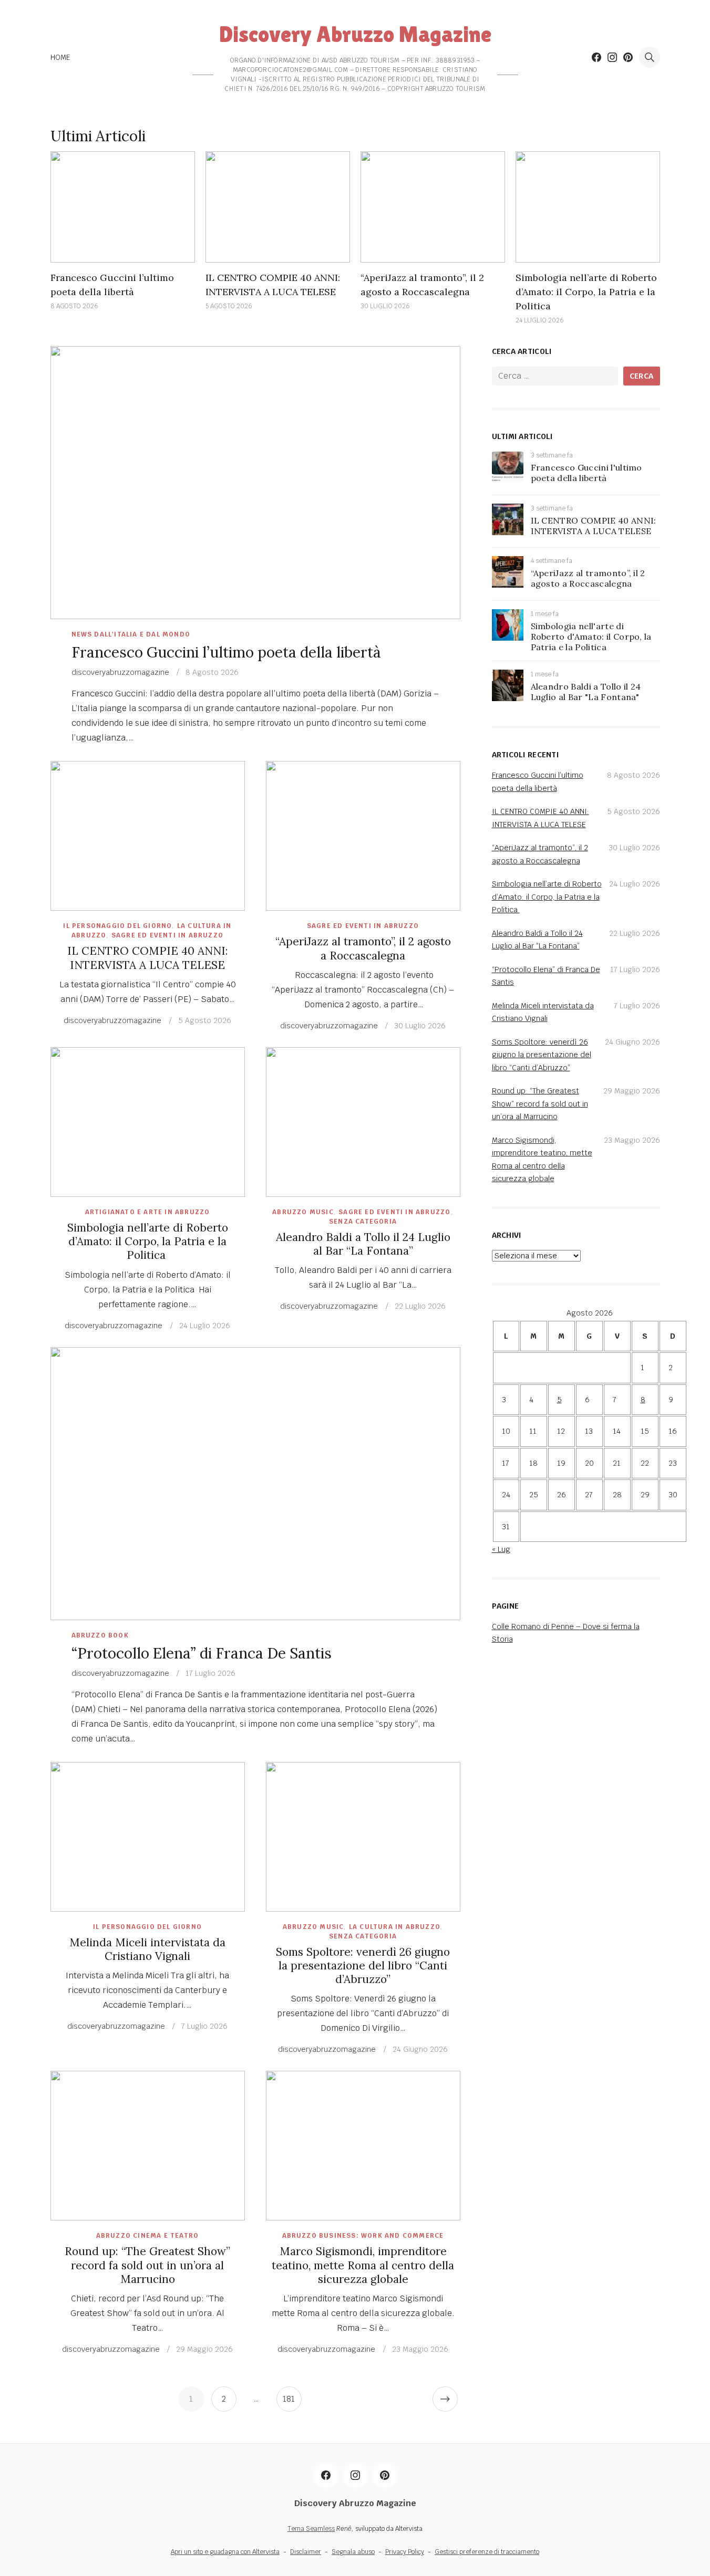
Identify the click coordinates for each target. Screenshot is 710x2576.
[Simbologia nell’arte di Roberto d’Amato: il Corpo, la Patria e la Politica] (588, 207)
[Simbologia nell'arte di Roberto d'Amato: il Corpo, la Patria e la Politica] (508, 638)
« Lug (501, 1549)
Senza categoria (363, 1222)
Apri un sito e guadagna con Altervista (225, 2552)
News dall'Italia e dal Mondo (131, 634)
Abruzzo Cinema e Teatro (148, 2236)
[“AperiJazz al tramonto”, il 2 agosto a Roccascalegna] (433, 207)
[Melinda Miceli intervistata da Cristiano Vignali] (148, 1837)
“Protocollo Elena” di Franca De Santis (202, 1653)
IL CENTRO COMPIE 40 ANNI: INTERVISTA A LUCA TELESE (148, 958)
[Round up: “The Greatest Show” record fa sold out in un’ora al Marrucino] (148, 2146)
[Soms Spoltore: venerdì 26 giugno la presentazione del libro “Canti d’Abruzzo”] (363, 1837)
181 (289, 2399)
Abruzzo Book (100, 1635)
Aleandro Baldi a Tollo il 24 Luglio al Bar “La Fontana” (363, 1244)
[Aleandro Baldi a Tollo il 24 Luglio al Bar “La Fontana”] (363, 1122)
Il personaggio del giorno (117, 926)
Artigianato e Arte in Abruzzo (148, 1212)
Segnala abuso (353, 2552)
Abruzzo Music (303, 1212)
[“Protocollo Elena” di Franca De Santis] (255, 1484)
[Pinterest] (628, 57)
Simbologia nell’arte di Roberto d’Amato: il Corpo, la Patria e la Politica (586, 292)
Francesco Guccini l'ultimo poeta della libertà (586, 473)
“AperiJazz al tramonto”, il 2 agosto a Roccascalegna (363, 948)
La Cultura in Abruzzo (395, 1927)
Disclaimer (306, 2552)
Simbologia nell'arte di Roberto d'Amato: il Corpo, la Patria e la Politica (591, 637)
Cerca (642, 376)
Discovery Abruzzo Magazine (355, 34)
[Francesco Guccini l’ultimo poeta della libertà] (123, 207)
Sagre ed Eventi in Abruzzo (167, 935)
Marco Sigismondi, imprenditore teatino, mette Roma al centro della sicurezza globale (363, 2265)
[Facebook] (596, 57)
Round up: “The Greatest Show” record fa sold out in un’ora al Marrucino (147, 2265)
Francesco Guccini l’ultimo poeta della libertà (226, 652)
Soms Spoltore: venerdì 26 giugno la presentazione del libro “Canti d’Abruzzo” (363, 1966)
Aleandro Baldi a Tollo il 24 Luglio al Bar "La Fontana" (586, 692)
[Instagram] (612, 57)
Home (61, 57)
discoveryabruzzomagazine (120, 672)
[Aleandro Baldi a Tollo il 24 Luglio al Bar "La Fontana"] (508, 698)
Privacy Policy (405, 2552)
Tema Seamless (311, 2529)
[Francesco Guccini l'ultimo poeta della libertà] (508, 479)
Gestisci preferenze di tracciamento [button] (487, 2552)
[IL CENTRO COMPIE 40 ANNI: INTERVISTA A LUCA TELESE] (278, 207)
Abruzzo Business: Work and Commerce (363, 2236)
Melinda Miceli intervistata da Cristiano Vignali (147, 1949)
